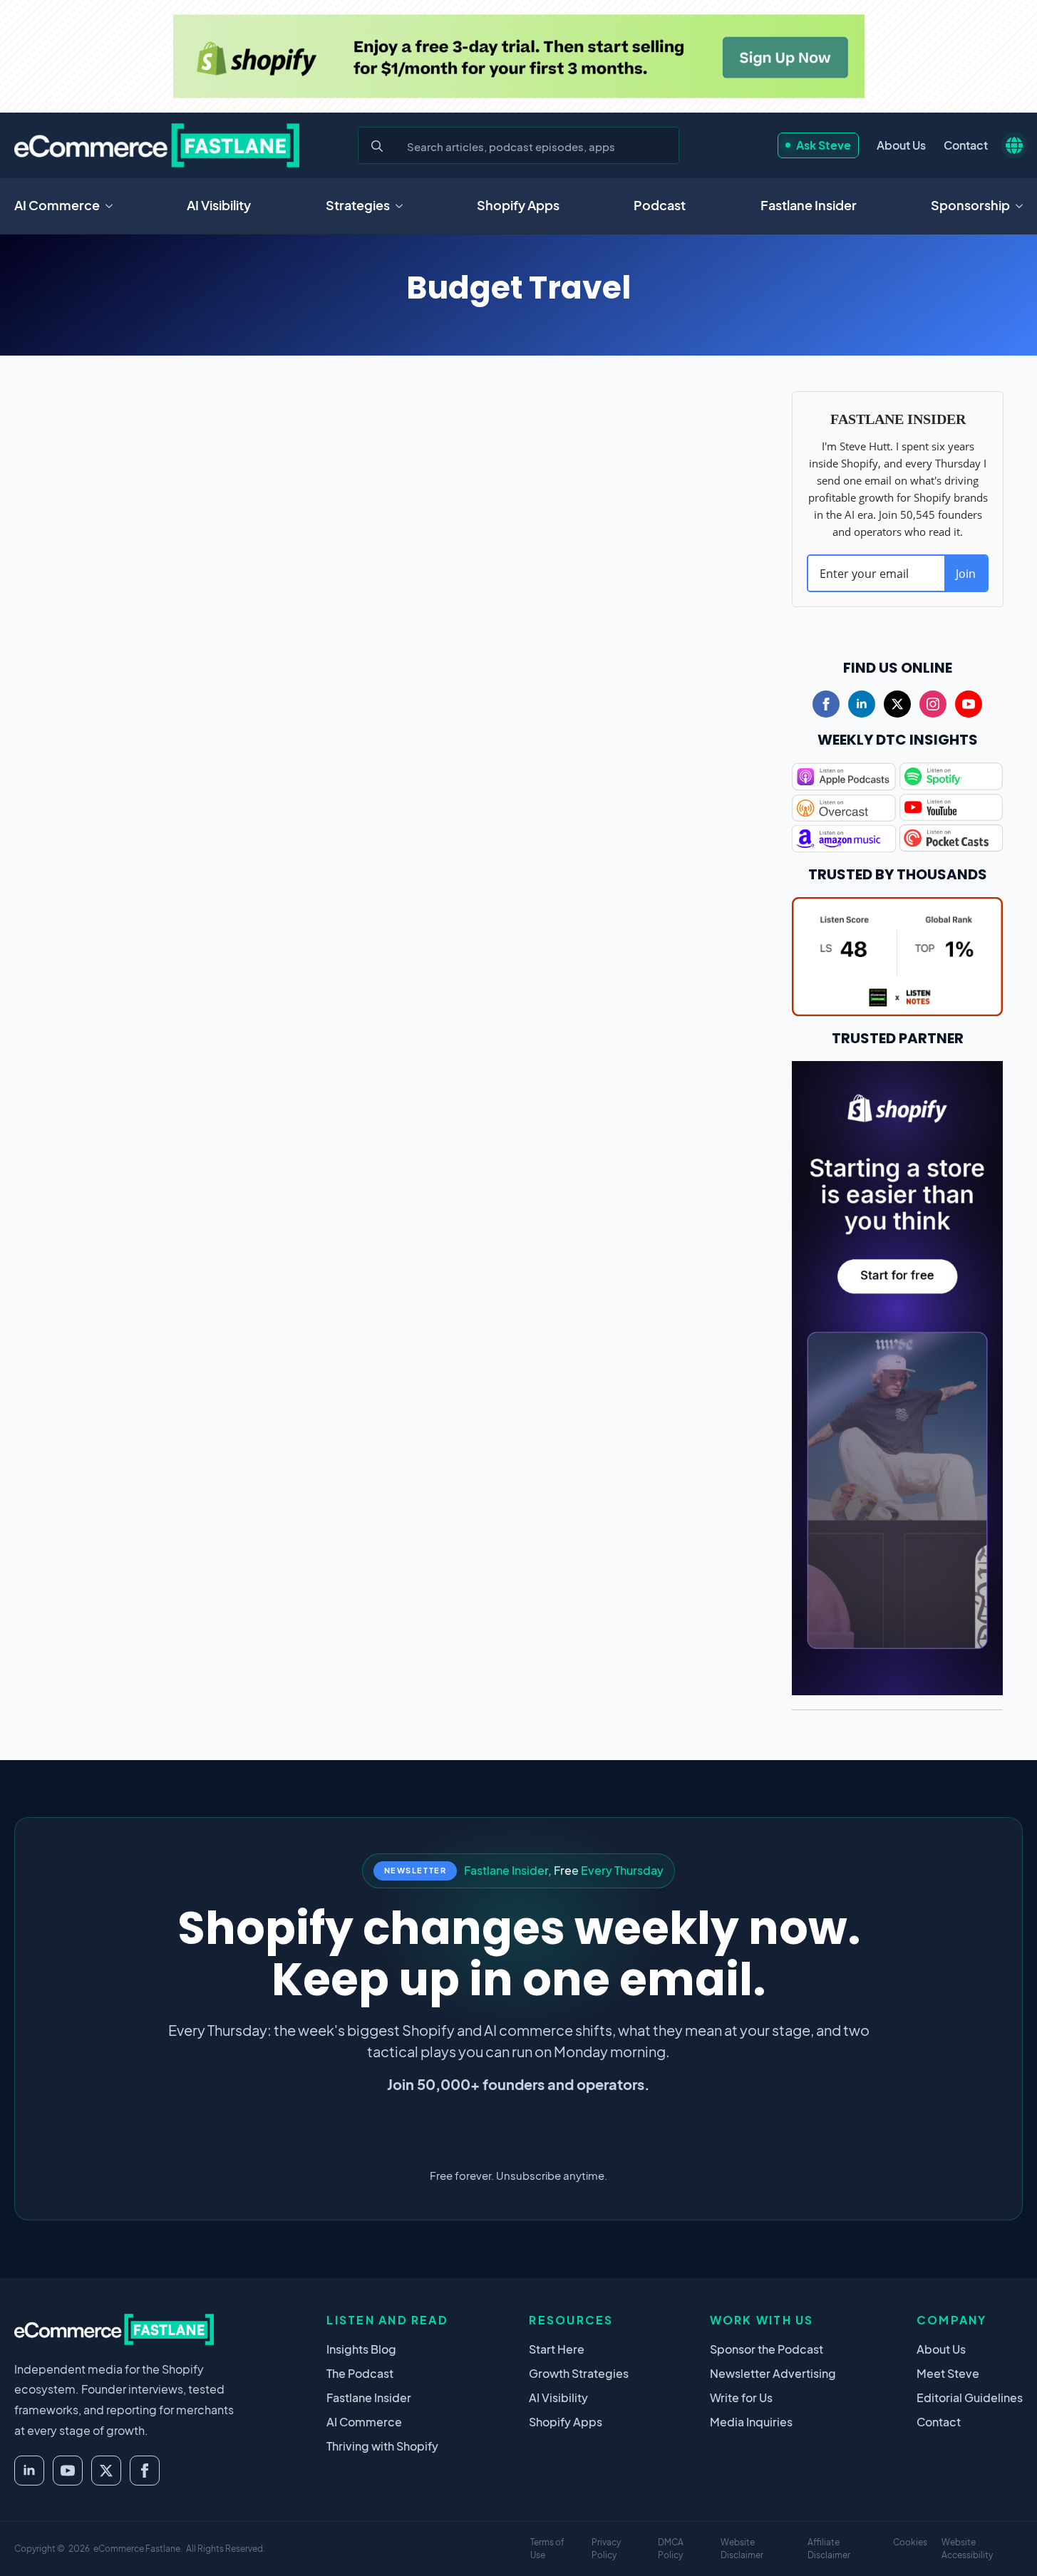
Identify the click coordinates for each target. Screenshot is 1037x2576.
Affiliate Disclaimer (829, 2549)
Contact (966, 145)
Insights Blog (361, 2349)
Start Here (557, 2349)
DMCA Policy (671, 2549)
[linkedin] (862, 704)
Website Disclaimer (742, 2549)
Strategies (358, 205)
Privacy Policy (606, 2549)
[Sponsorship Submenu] (1023, 206)
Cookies (910, 2542)
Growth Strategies (579, 2373)
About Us (901, 145)
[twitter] (897, 704)
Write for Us (741, 2397)
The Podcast (360, 2373)
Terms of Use (547, 2549)
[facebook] (826, 704)
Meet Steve (948, 2373)
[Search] (377, 146)
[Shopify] (519, 56)
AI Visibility (219, 205)
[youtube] (969, 704)
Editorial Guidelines (970, 2397)
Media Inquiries (751, 2422)
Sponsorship (970, 205)
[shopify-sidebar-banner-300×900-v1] (898, 1376)
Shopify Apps (518, 205)
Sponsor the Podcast (767, 2349)
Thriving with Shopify (382, 2446)
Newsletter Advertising (773, 2373)
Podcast (660, 205)
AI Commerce (57, 205)
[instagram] (933, 704)
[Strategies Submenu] (403, 206)
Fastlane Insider (809, 205)
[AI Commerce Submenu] (113, 206)
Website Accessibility (967, 2549)
